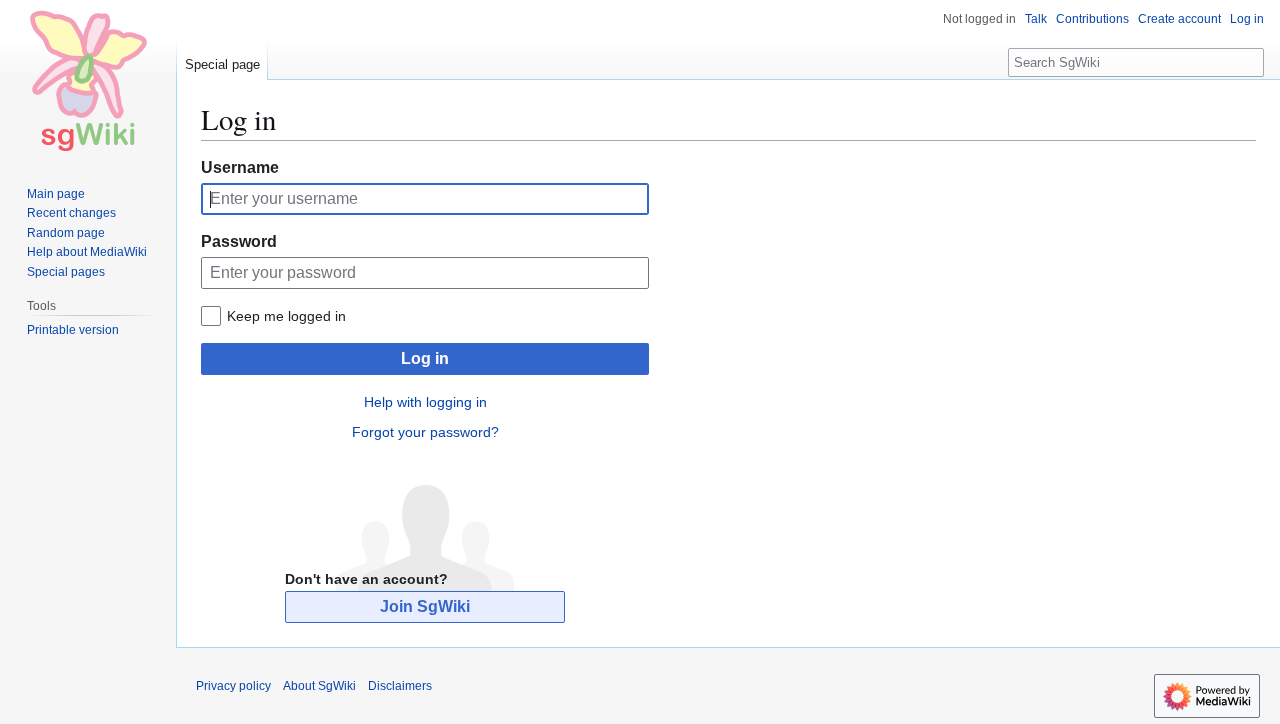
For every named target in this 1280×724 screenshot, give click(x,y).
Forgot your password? (425, 432)
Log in (425, 358)
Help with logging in (425, 402)
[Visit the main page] (88, 80)
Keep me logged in (286, 316)
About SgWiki (319, 686)
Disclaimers (400, 686)
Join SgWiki (425, 606)
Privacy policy (233, 686)
